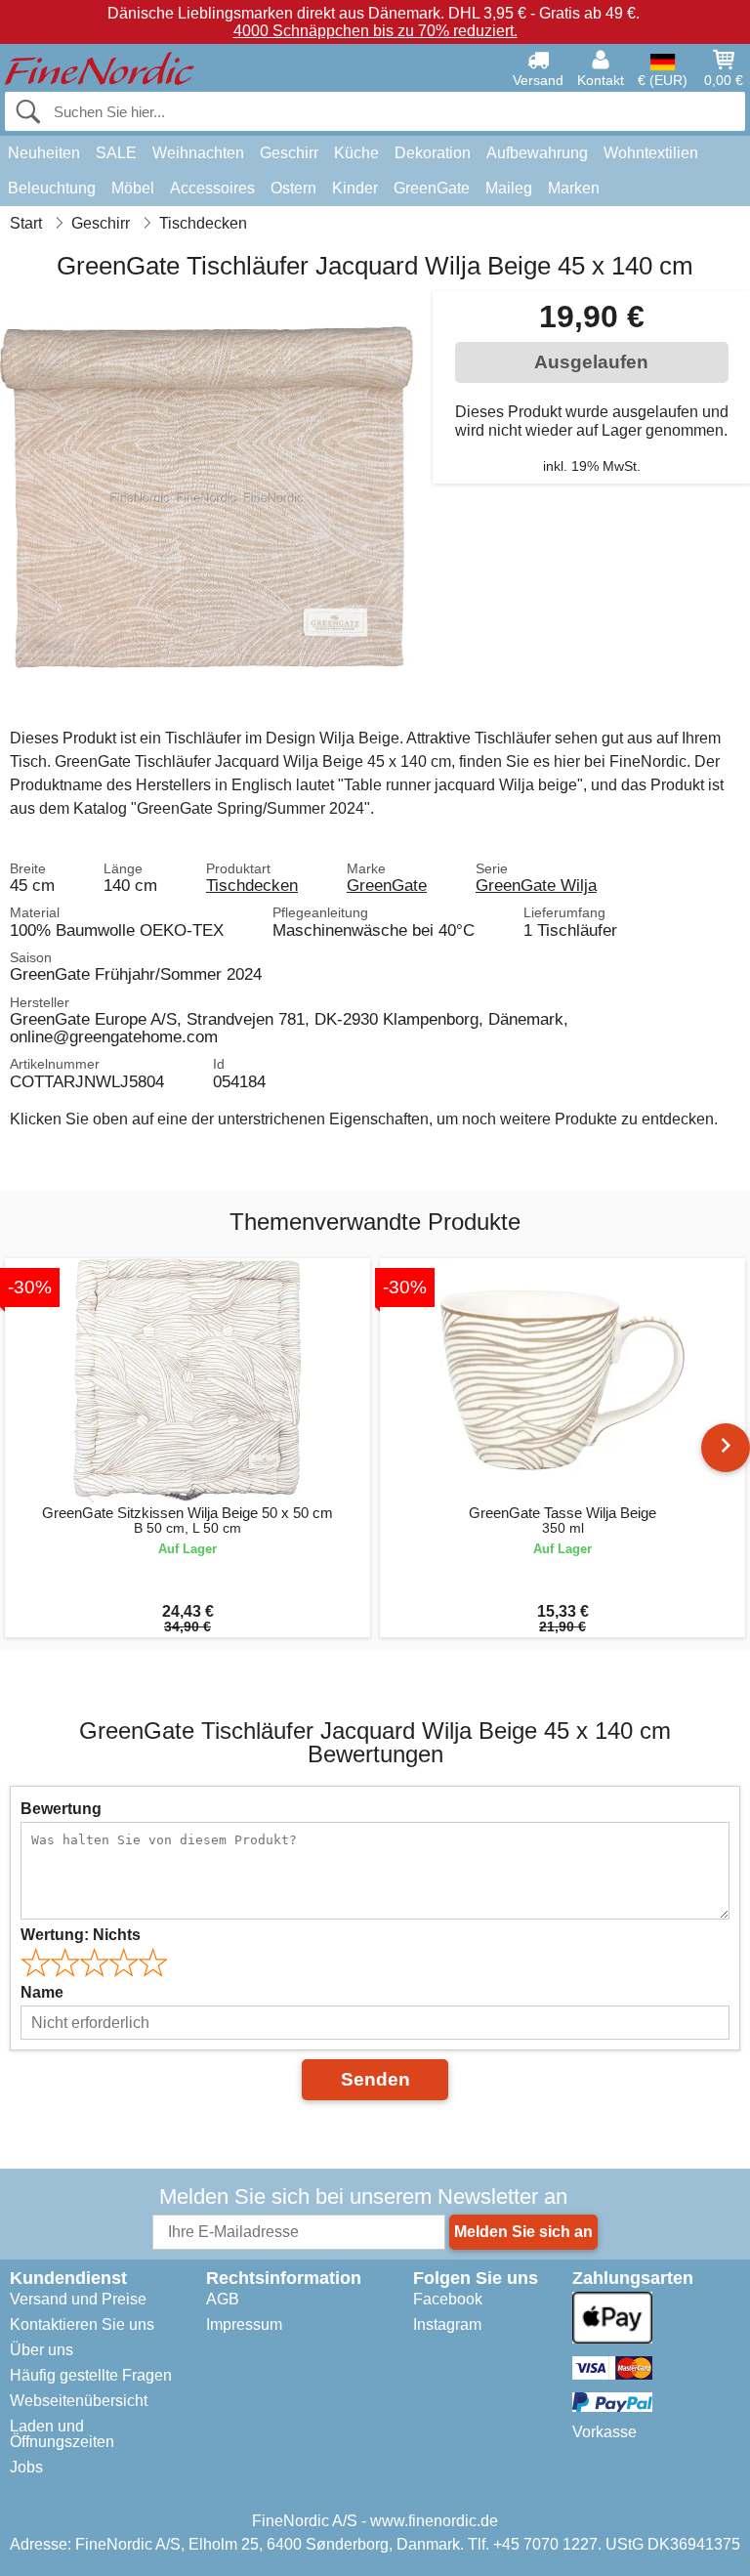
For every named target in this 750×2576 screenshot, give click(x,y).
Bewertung (61, 1809)
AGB (223, 2299)
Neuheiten (44, 153)
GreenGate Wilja (536, 885)
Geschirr (289, 153)
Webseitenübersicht (79, 2401)
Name (42, 1992)
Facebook (448, 2299)
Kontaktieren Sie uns (82, 2324)
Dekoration (433, 153)
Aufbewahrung (537, 153)
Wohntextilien (651, 153)
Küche (356, 153)
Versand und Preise (78, 2299)
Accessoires (212, 188)
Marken (574, 188)
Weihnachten (198, 153)
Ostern (293, 188)
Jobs (26, 2467)
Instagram (447, 2324)
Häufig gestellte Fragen (91, 2375)
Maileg (509, 188)
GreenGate (432, 188)
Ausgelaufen (591, 362)
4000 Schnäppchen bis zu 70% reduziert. (375, 31)
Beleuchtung (52, 188)
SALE (116, 153)
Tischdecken (252, 885)
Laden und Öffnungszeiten (62, 2434)
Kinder (355, 188)
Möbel (133, 188)
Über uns (42, 2350)
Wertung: (81, 1935)
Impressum (244, 2324)
